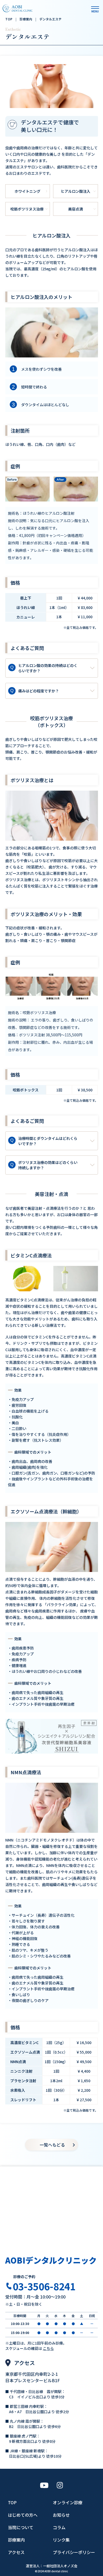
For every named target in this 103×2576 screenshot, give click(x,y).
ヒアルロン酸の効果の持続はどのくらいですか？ (44, 668)
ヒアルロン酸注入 (76, 191)
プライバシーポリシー (74, 2552)
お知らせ (61, 2515)
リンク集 (61, 2540)
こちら (48, 2348)
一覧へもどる (52, 2145)
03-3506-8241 (44, 2286)
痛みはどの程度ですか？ (35, 691)
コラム (59, 2527)
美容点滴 (76, 209)
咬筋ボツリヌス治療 (27, 209)
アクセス (16, 2552)
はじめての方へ (23, 2515)
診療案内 (16, 2540)
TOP (12, 2502)
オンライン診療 (68, 2502)
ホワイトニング (27, 191)
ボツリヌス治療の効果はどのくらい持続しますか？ (44, 1165)
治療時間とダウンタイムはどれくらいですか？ (44, 1141)
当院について (21, 2527)
